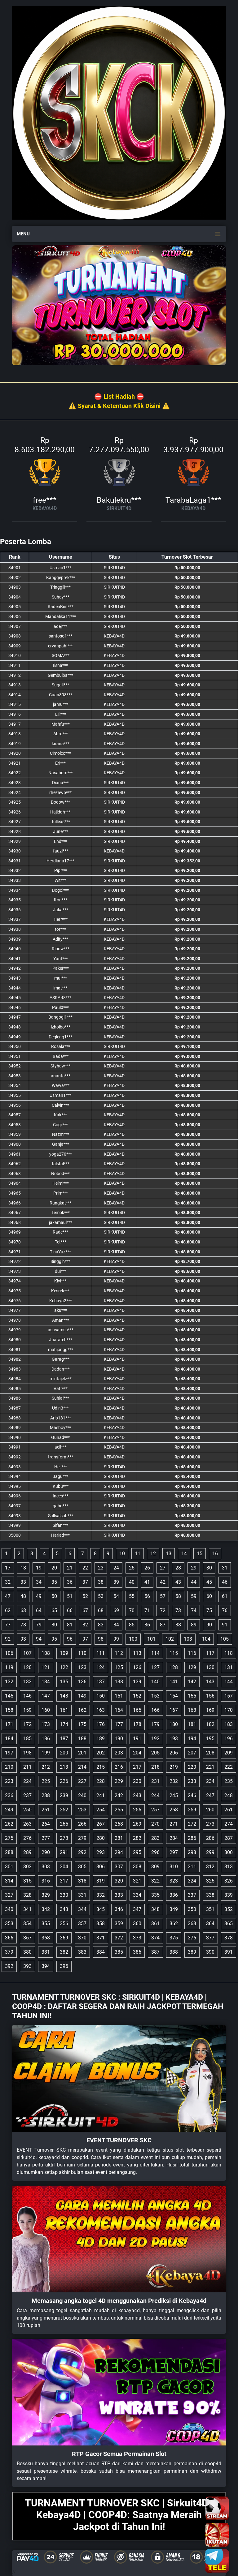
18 (23, 1568)
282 (137, 1838)
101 (151, 1639)
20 (54, 1568)
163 (101, 1710)
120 (27, 1667)
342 (46, 1909)
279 (82, 1838)
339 (229, 1895)
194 (192, 1739)
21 (70, 1568)
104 (206, 1639)
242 (119, 1795)
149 (82, 1696)
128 (174, 1667)
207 (192, 1753)
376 (192, 1938)
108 (46, 1653)
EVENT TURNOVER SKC (119, 2140)
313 (229, 1867)
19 (39, 1568)
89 (194, 1625)
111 (101, 1653)
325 (210, 1881)
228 (101, 1781)
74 (194, 1610)
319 (101, 1881)
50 (54, 1596)
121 (46, 1667)
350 (192, 1909)
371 (101, 1938)
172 (27, 1724)
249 (9, 1810)
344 (82, 1909)
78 (23, 1625)
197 (9, 1753)
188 (82, 1739)
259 (192, 1810)
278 (64, 1838)
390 (210, 1952)
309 (155, 1867)
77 (8, 1625)
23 (101, 1568)
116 (192, 1653)
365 (229, 1923)
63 (23, 1610)
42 (163, 1582)
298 (192, 1852)
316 (46, 1881)
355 (46, 1923)
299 (210, 1852)
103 (188, 1639)
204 (137, 1753)
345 (101, 1909)
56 (147, 1596)
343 (64, 1909)
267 (101, 1824)
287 (229, 1838)
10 (122, 1554)
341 (27, 1909)
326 (229, 1881)
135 (64, 1682)
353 (9, 1923)
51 (70, 1596)
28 (178, 1568)
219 (174, 1767)
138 (119, 1682)
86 (147, 1625)
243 (137, 1795)
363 (192, 1923)
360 (137, 1923)
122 (64, 1667)
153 (155, 1696)
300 (229, 1852)
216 (119, 1767)
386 (137, 1952)
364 (210, 1923)
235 (229, 1781)
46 (225, 1582)
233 (192, 1781)
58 (178, 1596)
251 (46, 1810)
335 (155, 1895)
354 (27, 1923)
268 (119, 1824)
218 (155, 1767)
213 (64, 1767)
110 (82, 1653)
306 (101, 1867)
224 (27, 1781)
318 (82, 1881)
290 (46, 1852)
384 (101, 1952)
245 (174, 1795)
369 (64, 1938)
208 (210, 1753)
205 (155, 1753)
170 (229, 1710)
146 (27, 1696)
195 (210, 1739)
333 (119, 1895)
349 (174, 1909)
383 (82, 1952)
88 (178, 1625)
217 (137, 1767)
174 (64, 1724)
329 (46, 1895)
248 (229, 1795)
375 (174, 1938)
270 (155, 1824)
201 (82, 1753)
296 (155, 1852)
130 (210, 1667)
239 (64, 1795)
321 (137, 1881)
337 (192, 1895)
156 (210, 1696)
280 (101, 1838)
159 (27, 1710)
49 (39, 1596)
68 (101, 1610)
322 (155, 1881)
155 (192, 1696)
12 (153, 1554)
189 (101, 1739)
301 (9, 1867)
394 (46, 1966)
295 (137, 1852)
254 (101, 1810)
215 (101, 1767)
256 (137, 1810)
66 (70, 1610)
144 (229, 1682)
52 (85, 1596)
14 (184, 1554)
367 (27, 1938)
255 (119, 1810)
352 (229, 1909)
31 (225, 1568)
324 (192, 1881)
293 (101, 1852)
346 (119, 1909)
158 (9, 1710)
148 (64, 1696)
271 (174, 1824)
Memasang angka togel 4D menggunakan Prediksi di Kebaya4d (119, 2301)
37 (85, 1582)
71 (147, 1610)
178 (137, 1724)
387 (155, 1952)
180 (174, 1724)
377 (210, 1938)
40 (132, 1582)
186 (46, 1739)
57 (163, 1596)
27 (163, 1568)
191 (137, 1739)
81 (70, 1625)
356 (64, 1923)
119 (9, 1667)
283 (155, 1838)
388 (174, 1952)
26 (147, 1568)
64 (39, 1610)
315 (27, 1881)
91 (225, 1625)
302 (27, 1867)
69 (116, 1610)
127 (155, 1667)
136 (82, 1682)
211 (27, 1767)
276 (27, 1838)
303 (46, 1867)
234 (210, 1781)
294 (119, 1852)
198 (27, 1753)
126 (137, 1667)
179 (155, 1724)
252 (64, 1810)
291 (64, 1852)
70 (132, 1610)
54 (116, 1596)
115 (174, 1653)
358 (101, 1923)
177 (119, 1724)
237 (27, 1795)
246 (192, 1795)
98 (101, 1639)
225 (46, 1781)
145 (9, 1696)
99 (116, 1639)
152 (137, 1696)
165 (137, 1710)
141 (174, 1682)
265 (64, 1824)
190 (119, 1739)
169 (210, 1710)
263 (27, 1824)
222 (229, 1767)
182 (210, 1724)
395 (64, 1966)
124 (101, 1667)
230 (137, 1781)
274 (229, 1824)
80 (54, 1625)
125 (119, 1667)
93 (23, 1639)
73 (178, 1610)
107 (27, 1653)
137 (101, 1682)
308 (137, 1867)
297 (174, 1852)
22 (85, 1568)
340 (9, 1909)
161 (64, 1710)
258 (174, 1810)
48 (23, 1596)
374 (155, 1938)
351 (210, 1909)
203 (119, 1753)
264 (46, 1824)
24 (116, 1568)
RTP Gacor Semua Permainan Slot (119, 2454)
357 (82, 1923)
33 (23, 1582)
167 (174, 1710)
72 (163, 1610)
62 (8, 1610)
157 (229, 1696)
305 (82, 1867)
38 (101, 1582)
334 (137, 1895)
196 (229, 1739)
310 (174, 1867)
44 (194, 1582)
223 (9, 1781)
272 (192, 1824)
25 (132, 1568)
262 (9, 1824)
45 (209, 1582)
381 (46, 1952)
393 (27, 1966)
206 (174, 1753)
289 (27, 1852)
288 (9, 1852)
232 (174, 1781)
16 (215, 1554)
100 (133, 1639)
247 (210, 1795)
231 (155, 1781)
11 (138, 1554)
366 (9, 1938)
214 (82, 1767)
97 (85, 1639)
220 (192, 1767)
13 (169, 1554)
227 (82, 1781)
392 (9, 1966)
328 (27, 1895)
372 (119, 1938)
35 (54, 1582)
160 (46, 1710)
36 (70, 1582)
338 (210, 1895)
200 (64, 1753)
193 (174, 1739)
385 (119, 1952)
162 (82, 1710)
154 (174, 1696)
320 (119, 1881)
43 (178, 1582)
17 (8, 1568)
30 (209, 1568)
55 (132, 1596)
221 (210, 1767)
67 (85, 1610)
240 (82, 1795)
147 (46, 1696)
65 (54, 1610)
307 (119, 1867)
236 (9, 1795)
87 (163, 1625)
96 (70, 1639)
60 (209, 1596)
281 (119, 1838)
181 (192, 1724)
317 (64, 1881)
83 (101, 1625)
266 (82, 1824)
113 (137, 1653)
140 (155, 1682)
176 (101, 1724)
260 (210, 1810)
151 (119, 1696)
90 (209, 1625)
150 (101, 1696)
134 (46, 1682)
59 (194, 1596)
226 (64, 1781)
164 (119, 1710)
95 (54, 1639)
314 (9, 1881)
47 (8, 1596)
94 (39, 1639)
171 (9, 1724)
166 (155, 1710)
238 (46, 1795)
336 (174, 1895)
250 (27, 1810)
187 (64, 1739)
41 (147, 1582)
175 (82, 1724)
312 (210, 1867)
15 (200, 1554)
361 (155, 1923)
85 (132, 1625)
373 (137, 1938)
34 (39, 1582)
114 (155, 1653)
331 (82, 1895)
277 (46, 1838)
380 (27, 1952)
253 (82, 1810)
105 (225, 1639)
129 (192, 1667)
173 (46, 1724)
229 (119, 1781)
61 (225, 1596)
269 (137, 1824)
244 (155, 1795)
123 (82, 1667)
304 (64, 1867)
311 (192, 1867)
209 (229, 1753)
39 (116, 1582)
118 (229, 1653)
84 (116, 1625)
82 (85, 1625)
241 (101, 1795)
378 (229, 1938)
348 (155, 1909)
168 (192, 1710)
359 (119, 1923)
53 (101, 1596)
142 (192, 1682)
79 (39, 1625)
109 (64, 1653)
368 (46, 1938)
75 (209, 1610)
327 (9, 1895)
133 (27, 1682)
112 (119, 1653)
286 (210, 1838)
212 (46, 1767)
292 (82, 1852)
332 (101, 1895)
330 (64, 1895)
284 (174, 1838)
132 (9, 1682)
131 (229, 1667)
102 (170, 1639)
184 (9, 1739)
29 (194, 1568)
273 (210, 1824)
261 (229, 1810)
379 (9, 1952)
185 (27, 1739)
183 (229, 1724)
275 (9, 1838)
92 (8, 1639)
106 (9, 1653)
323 (174, 1881)
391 (229, 1952)
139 (137, 1682)
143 (210, 1682)
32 (8, 1582)
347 (137, 1909)
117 (210, 1653)
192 (155, 1739)
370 (82, 1938)
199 (46, 1753)
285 (192, 1838)
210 (9, 1767)
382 (64, 1952)
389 (192, 1952)
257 (155, 1810)
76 (225, 1610)
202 (101, 1753)
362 (174, 1923)
